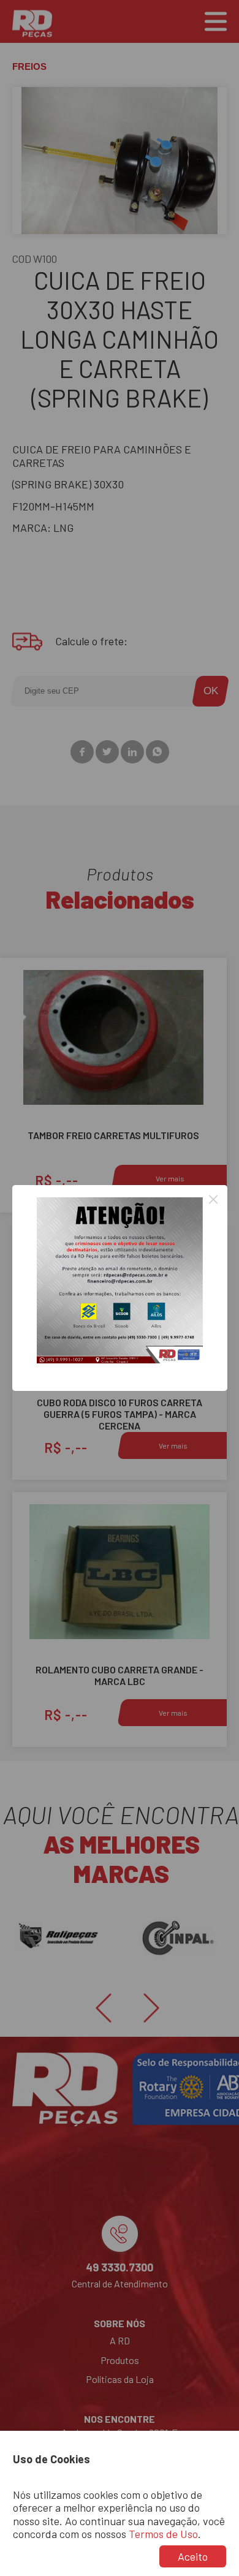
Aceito (193, 2556)
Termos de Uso (163, 2534)
